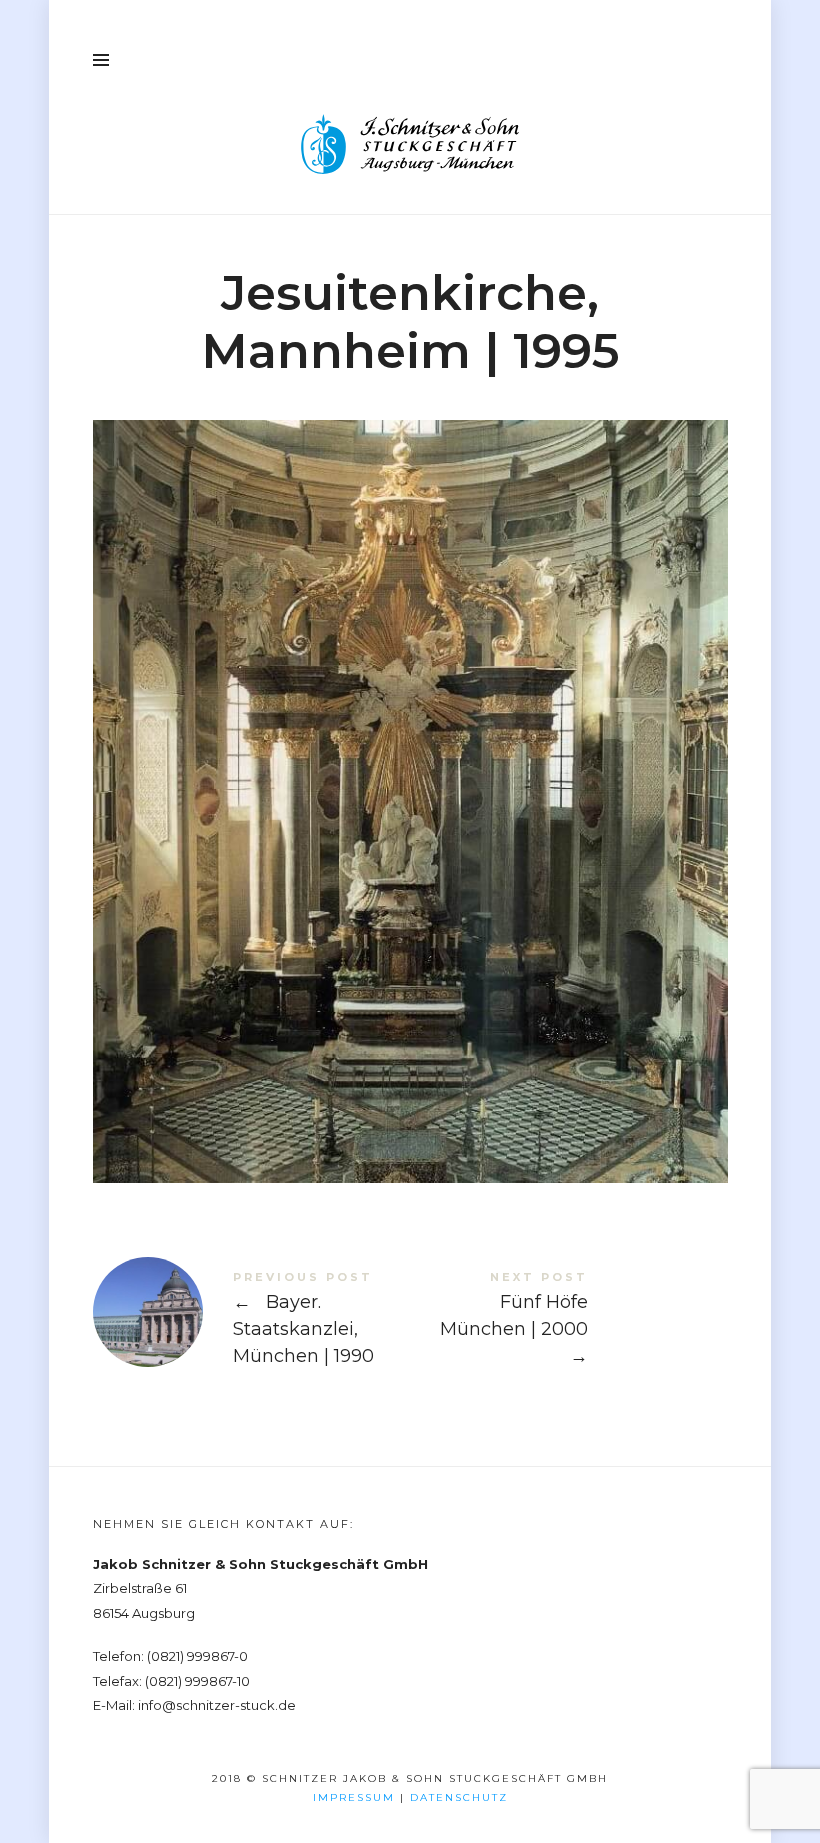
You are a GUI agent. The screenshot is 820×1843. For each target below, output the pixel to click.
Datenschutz (459, 1797)
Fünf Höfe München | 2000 (569, 1322)
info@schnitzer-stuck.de (217, 1705)
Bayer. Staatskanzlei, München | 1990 (252, 1322)
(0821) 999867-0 (197, 1656)
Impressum (354, 1797)
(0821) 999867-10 (197, 1681)
